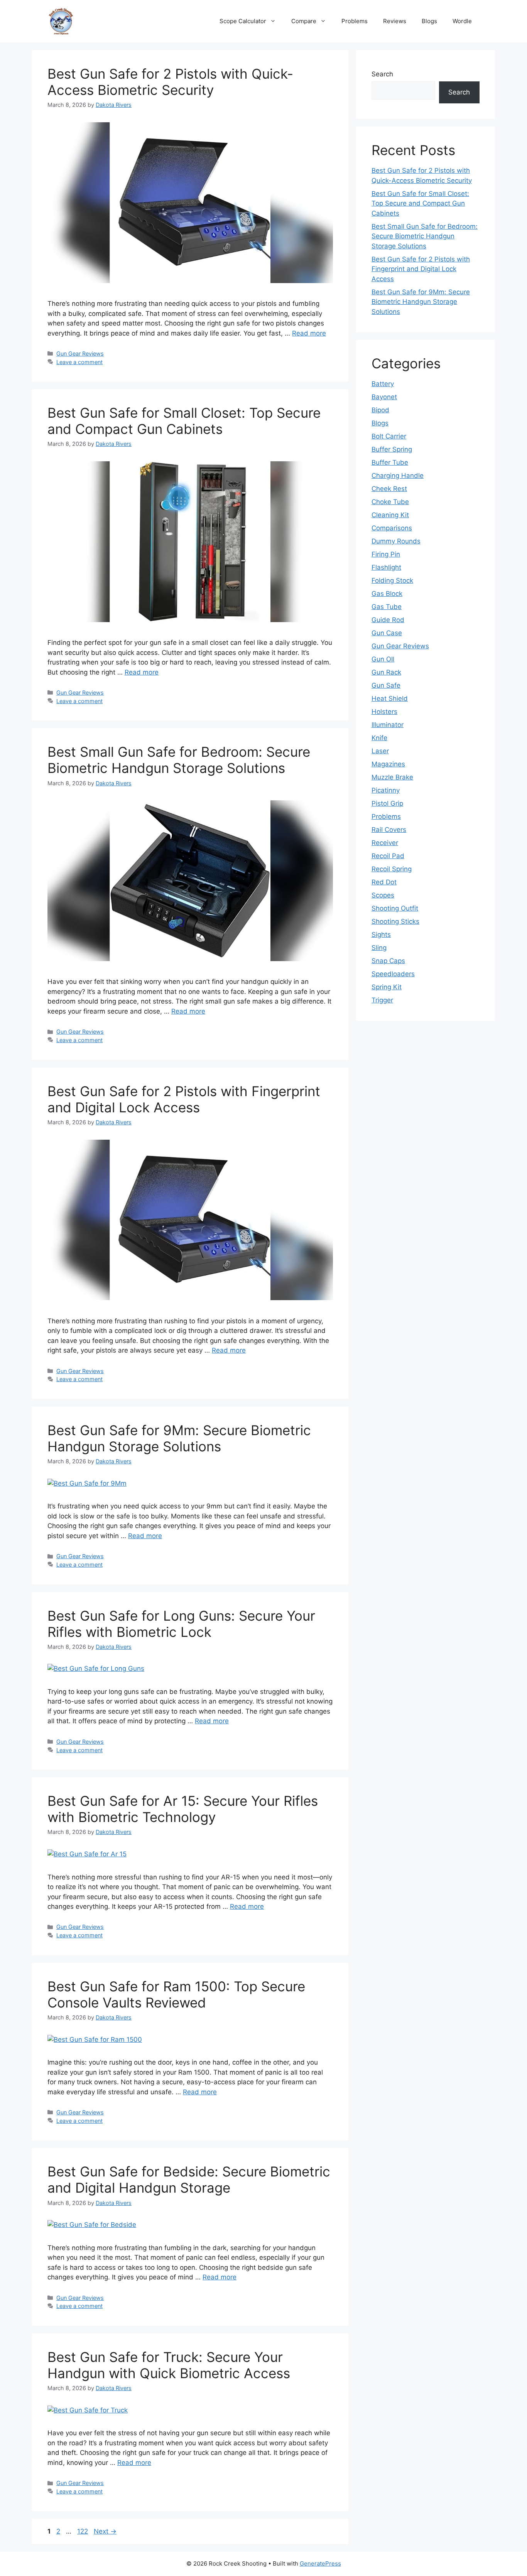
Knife (379, 738)
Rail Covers (389, 830)
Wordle (462, 21)
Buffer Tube (390, 462)
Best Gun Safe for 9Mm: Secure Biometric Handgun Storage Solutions (179, 1438)
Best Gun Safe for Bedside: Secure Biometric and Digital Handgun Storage (189, 2180)
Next (105, 2531)
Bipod (380, 410)
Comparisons (392, 528)
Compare (304, 21)
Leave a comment (79, 362)
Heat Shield (390, 698)
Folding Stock (392, 580)
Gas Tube (387, 607)
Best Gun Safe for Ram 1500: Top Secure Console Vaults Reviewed (176, 1994)
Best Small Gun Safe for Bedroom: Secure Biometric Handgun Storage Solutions (179, 760)
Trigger (382, 1000)
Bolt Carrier (389, 436)
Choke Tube (390, 502)
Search (382, 74)
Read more (309, 333)
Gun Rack (386, 672)
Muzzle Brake (392, 777)
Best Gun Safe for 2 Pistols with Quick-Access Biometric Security (170, 82)
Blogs (429, 21)
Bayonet (384, 397)
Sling (379, 948)
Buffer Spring (392, 449)
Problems (355, 21)
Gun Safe (386, 685)
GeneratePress (320, 2563)
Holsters (384, 712)
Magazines (388, 764)
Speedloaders (393, 974)
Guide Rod (388, 620)
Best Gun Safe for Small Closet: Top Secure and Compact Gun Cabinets (184, 421)
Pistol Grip (387, 803)
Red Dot (384, 882)
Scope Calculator (243, 21)
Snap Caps (388, 961)
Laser (380, 751)
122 (83, 2531)
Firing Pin (386, 554)
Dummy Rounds (396, 541)
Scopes (383, 895)
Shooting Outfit (395, 908)
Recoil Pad (388, 856)
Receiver (385, 843)
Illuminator (388, 725)
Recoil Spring (392, 869)
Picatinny (386, 790)
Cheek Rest (389, 489)
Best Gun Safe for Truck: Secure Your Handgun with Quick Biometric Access (169, 2365)
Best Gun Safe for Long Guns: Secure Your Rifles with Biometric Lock (181, 1624)
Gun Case (387, 633)
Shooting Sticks (395, 921)
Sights (381, 935)
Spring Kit (387, 987)
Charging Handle (398, 476)
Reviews (395, 21)
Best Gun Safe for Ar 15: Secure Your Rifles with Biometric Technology (183, 1809)
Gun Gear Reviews (80, 353)
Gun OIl (383, 659)
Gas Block (387, 594)
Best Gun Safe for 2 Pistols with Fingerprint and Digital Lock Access (184, 1099)
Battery (383, 384)
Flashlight (386, 567)
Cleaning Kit (390, 515)
